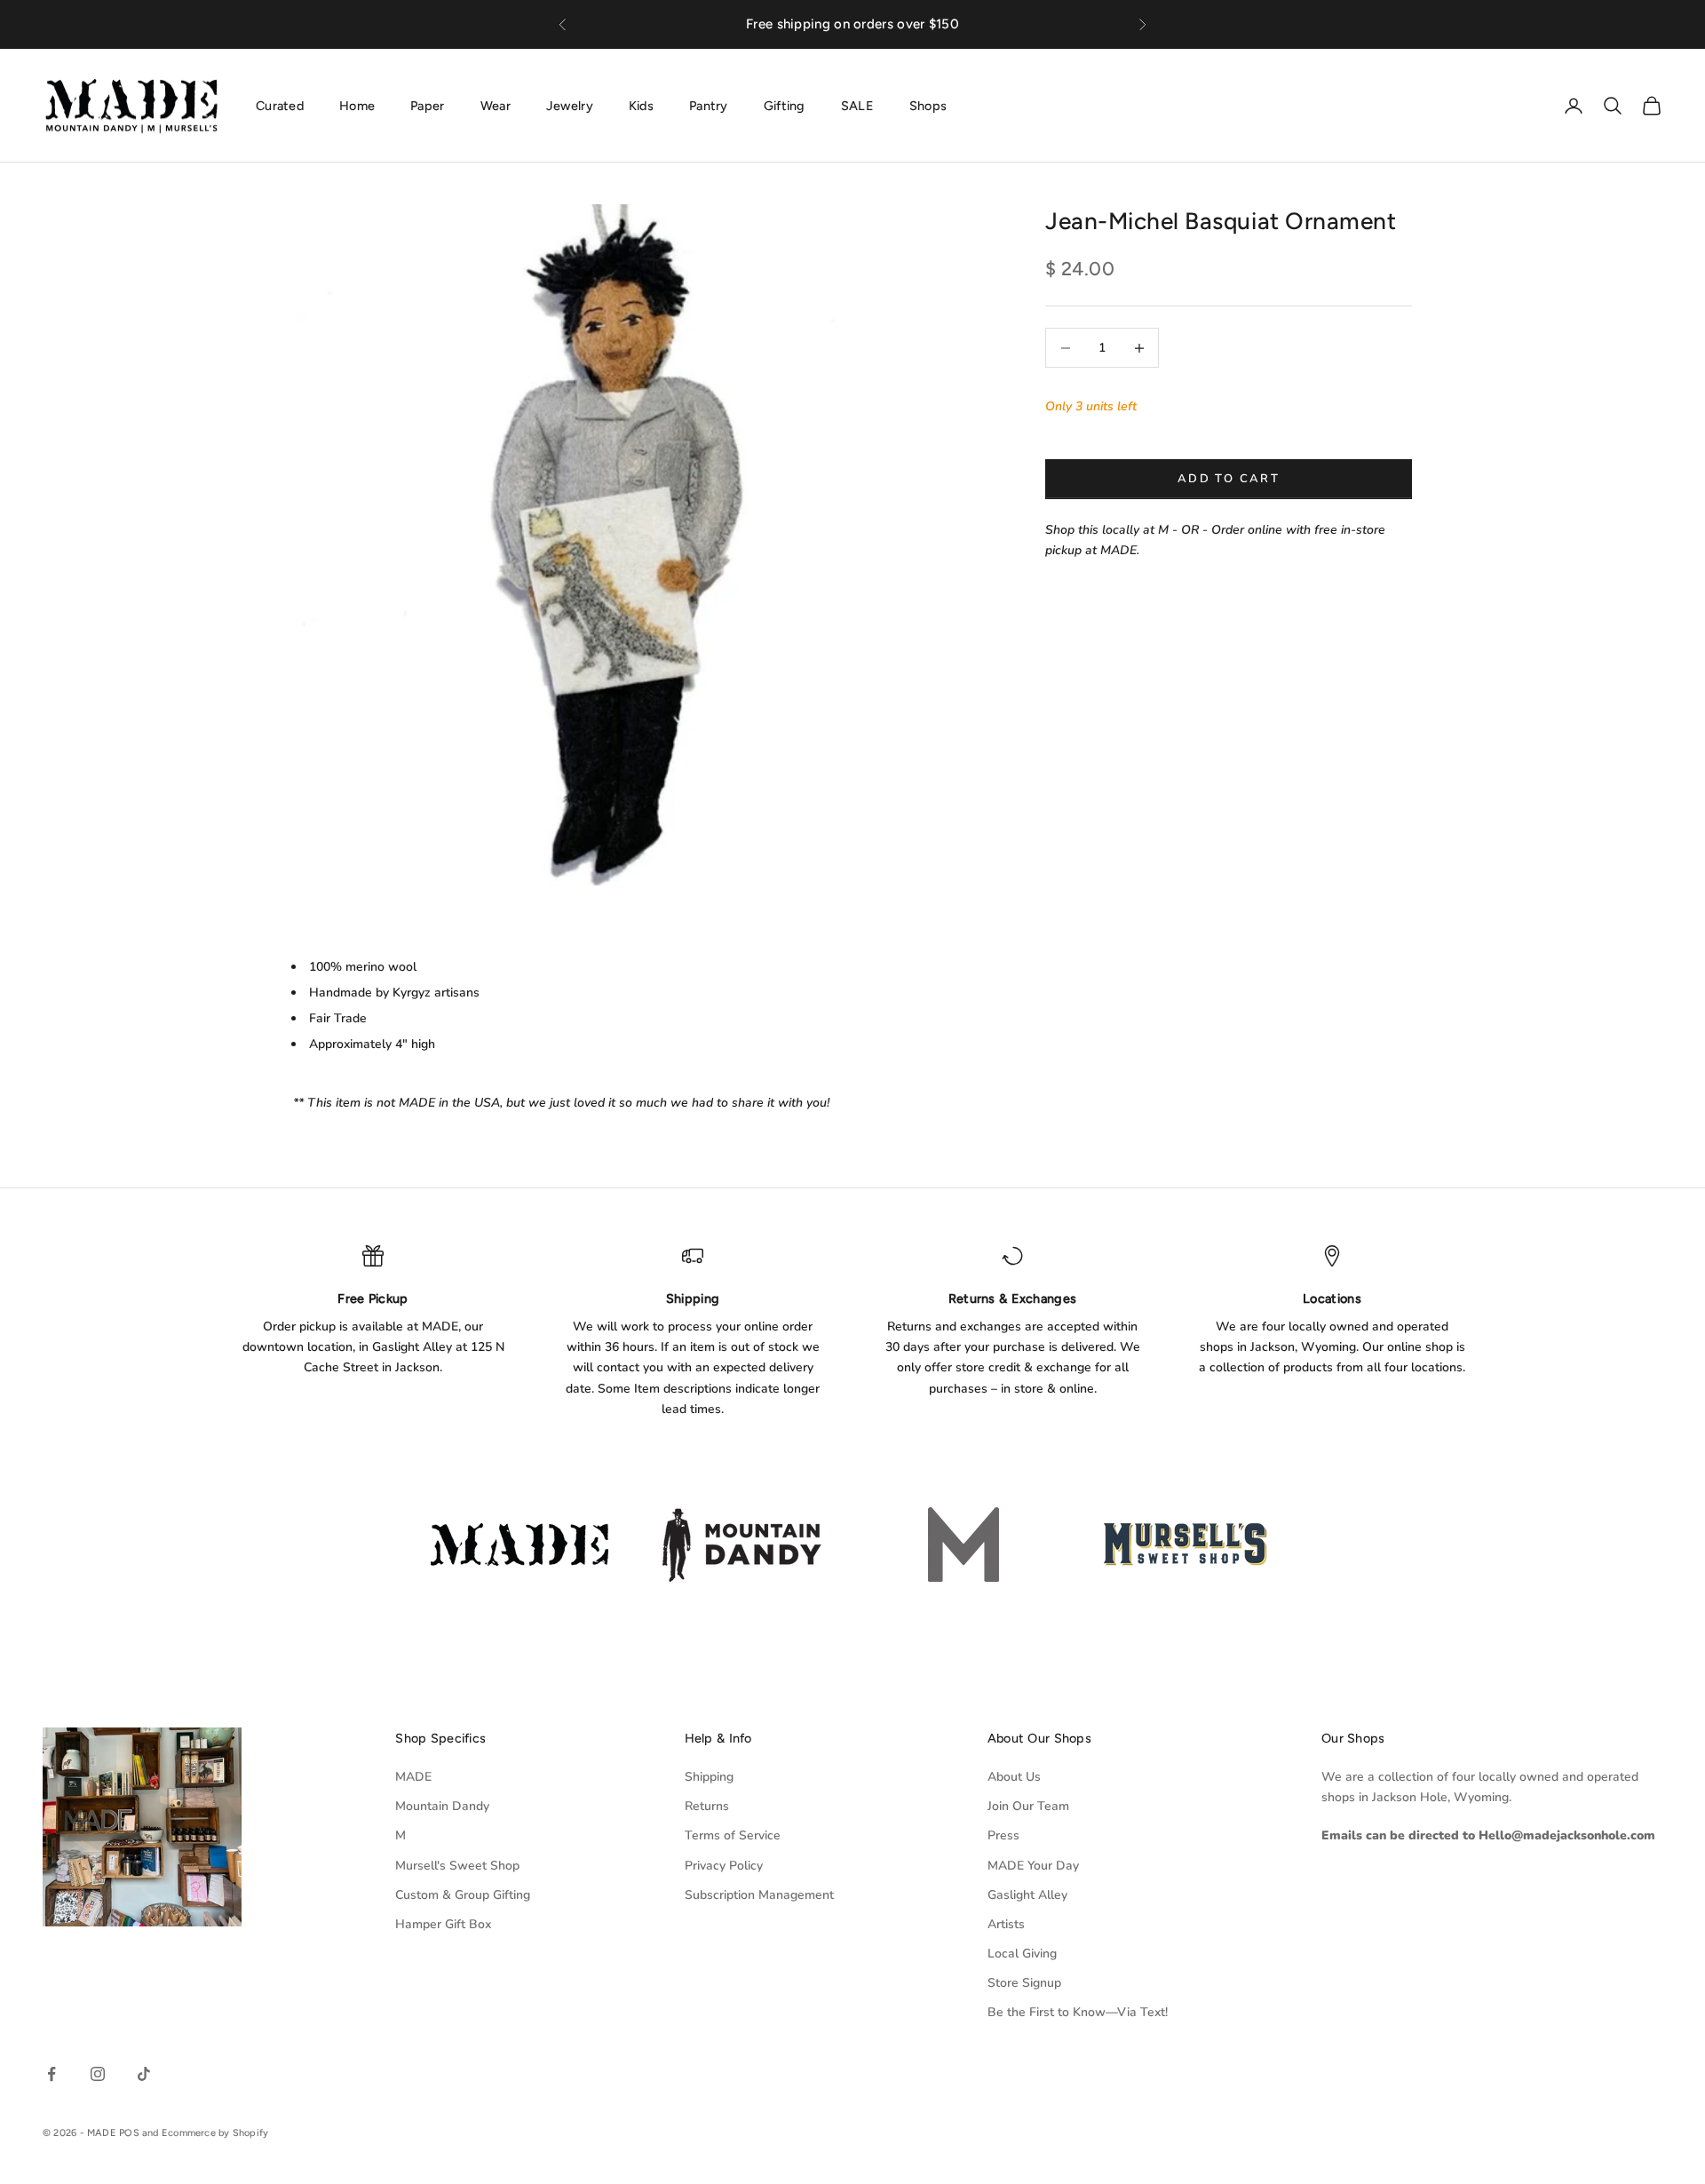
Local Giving (1022, 1954)
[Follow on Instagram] (98, 2074)
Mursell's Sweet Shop (457, 1866)
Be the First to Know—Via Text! (1078, 2012)
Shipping (709, 1777)
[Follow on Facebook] (52, 2074)
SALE (857, 105)
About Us (1014, 1777)
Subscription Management (759, 1895)
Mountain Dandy (442, 1806)
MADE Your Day (1033, 1866)
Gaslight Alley (1027, 1895)
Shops (928, 105)
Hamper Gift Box (443, 1924)
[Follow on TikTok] (144, 2074)
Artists (1006, 1924)
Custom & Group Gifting (463, 1895)
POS (129, 2133)
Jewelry (570, 105)
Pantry (709, 105)
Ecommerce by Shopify (215, 2133)
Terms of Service (733, 1835)
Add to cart (1229, 479)
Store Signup (1024, 1983)
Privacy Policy (724, 1866)
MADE (413, 1777)
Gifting (785, 105)
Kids (641, 105)
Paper (427, 105)
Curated (280, 105)
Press (1003, 1835)
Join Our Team (1028, 1806)
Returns (707, 1806)
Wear (496, 105)
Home (357, 105)
